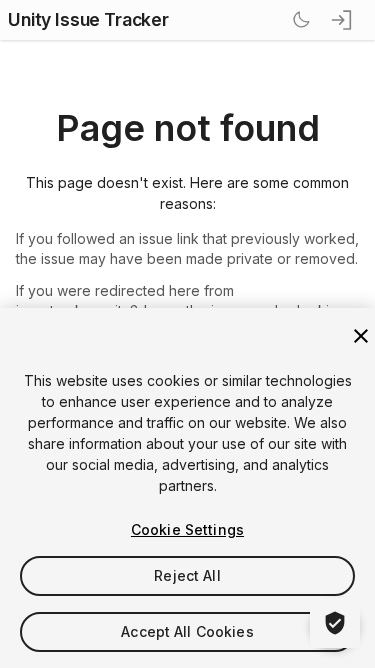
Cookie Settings (187, 529)
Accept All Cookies (187, 631)
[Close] (361, 336)
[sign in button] (343, 20)
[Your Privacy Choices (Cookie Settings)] (335, 623)
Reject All (187, 575)
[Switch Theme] (301, 20)
